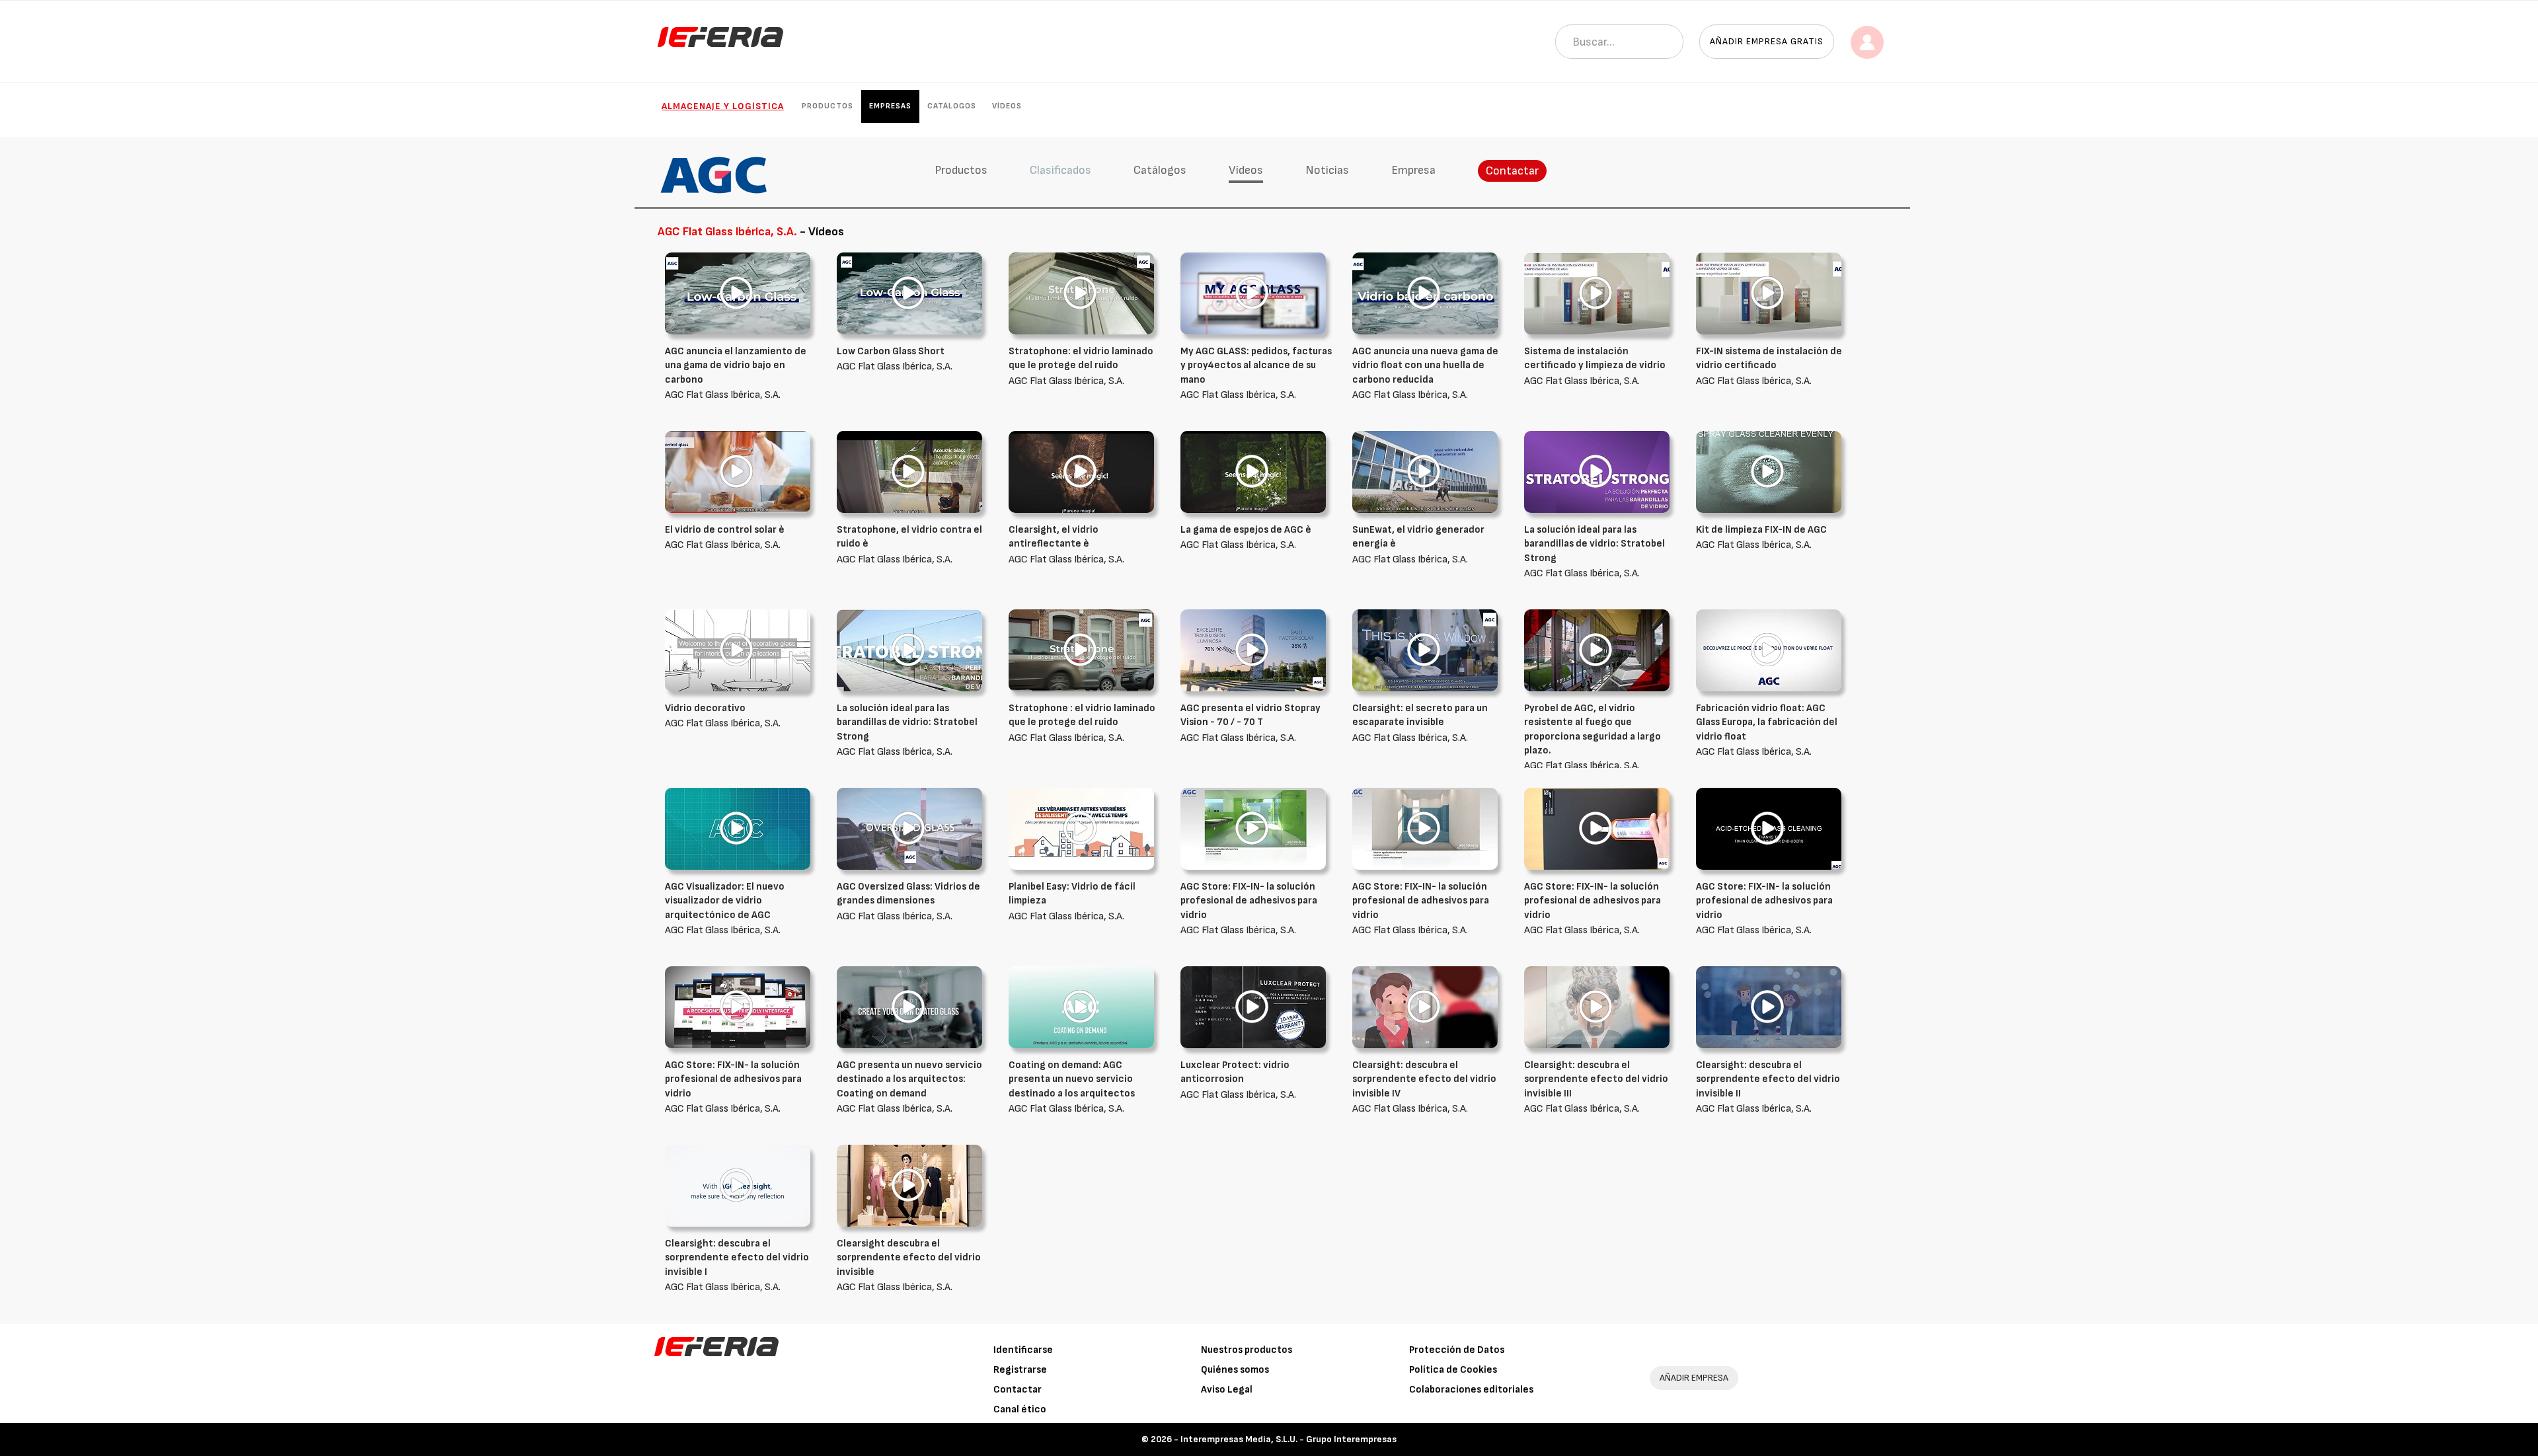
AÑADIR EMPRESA (1694, 1378)
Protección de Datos (1457, 1350)
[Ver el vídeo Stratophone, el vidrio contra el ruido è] (909, 472)
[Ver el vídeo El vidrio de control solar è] (738, 472)
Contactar (1512, 171)
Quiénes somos (1235, 1370)
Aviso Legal (1227, 1390)
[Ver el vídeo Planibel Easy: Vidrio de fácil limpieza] (1081, 828)
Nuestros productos (1247, 1350)
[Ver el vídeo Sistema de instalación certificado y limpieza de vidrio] (1597, 293)
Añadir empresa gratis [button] (1767, 41)
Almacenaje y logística (723, 106)
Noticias (1327, 170)
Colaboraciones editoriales (1471, 1390)
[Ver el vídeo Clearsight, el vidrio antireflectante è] (1081, 472)
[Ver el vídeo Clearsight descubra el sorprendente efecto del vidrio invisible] (909, 1185)
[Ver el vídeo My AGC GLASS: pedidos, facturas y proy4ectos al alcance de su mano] (1253, 293)
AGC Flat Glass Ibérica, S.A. (736, 373)
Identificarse (1023, 1350)
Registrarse (1020, 1370)
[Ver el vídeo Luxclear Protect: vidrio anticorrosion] (1253, 1007)
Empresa (1413, 170)
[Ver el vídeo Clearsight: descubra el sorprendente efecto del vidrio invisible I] (738, 1185)
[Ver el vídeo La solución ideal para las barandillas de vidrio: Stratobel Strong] (1597, 472)
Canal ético (1020, 1409)
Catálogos (952, 106)
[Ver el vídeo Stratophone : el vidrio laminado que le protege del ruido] (1081, 650)
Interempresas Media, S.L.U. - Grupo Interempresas (1288, 1439)
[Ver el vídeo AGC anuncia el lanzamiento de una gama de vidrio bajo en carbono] (738, 293)
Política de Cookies (1453, 1370)
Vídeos (1007, 106)
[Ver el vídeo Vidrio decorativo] (738, 650)
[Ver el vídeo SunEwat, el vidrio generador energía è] (1425, 472)
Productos (827, 106)
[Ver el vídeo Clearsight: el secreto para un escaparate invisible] (1425, 650)
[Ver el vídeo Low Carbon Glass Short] (909, 293)
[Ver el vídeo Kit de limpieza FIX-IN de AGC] (1769, 472)
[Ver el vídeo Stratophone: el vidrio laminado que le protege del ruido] (1081, 293)
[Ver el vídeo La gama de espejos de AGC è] (1253, 472)
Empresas (890, 106)
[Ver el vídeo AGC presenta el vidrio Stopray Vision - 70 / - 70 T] (1253, 650)
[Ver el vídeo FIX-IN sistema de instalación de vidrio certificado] (1769, 293)
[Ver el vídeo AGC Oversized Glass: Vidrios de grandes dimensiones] (909, 828)
